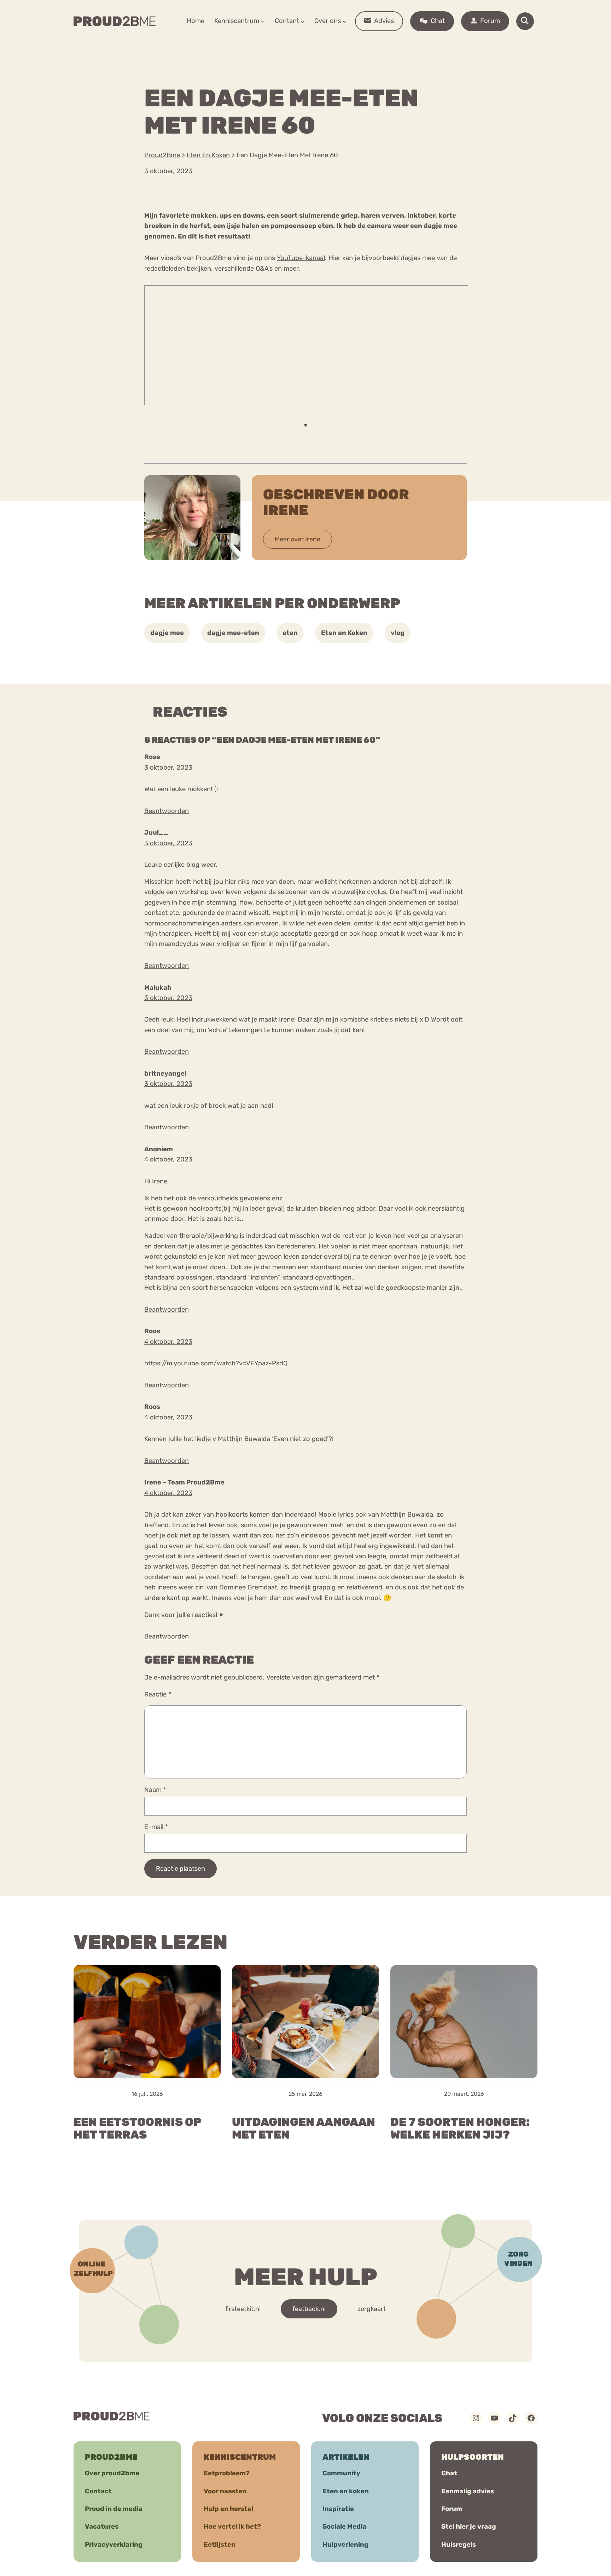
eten (290, 633)
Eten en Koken (344, 633)
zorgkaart (372, 2309)
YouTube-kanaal (301, 258)
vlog (398, 633)
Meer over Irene (298, 539)
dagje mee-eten (233, 633)
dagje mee (167, 633)
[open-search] (525, 21)
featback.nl (309, 2309)
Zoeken (359, 43)
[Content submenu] (302, 21)
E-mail (156, 1827)
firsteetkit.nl (243, 2309)
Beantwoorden (167, 811)
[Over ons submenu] (345, 21)
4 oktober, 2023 (168, 1159)
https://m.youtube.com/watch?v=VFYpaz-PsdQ (216, 1363)
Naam (155, 1790)
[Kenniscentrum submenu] (263, 21)
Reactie (158, 1694)
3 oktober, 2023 (168, 767)
